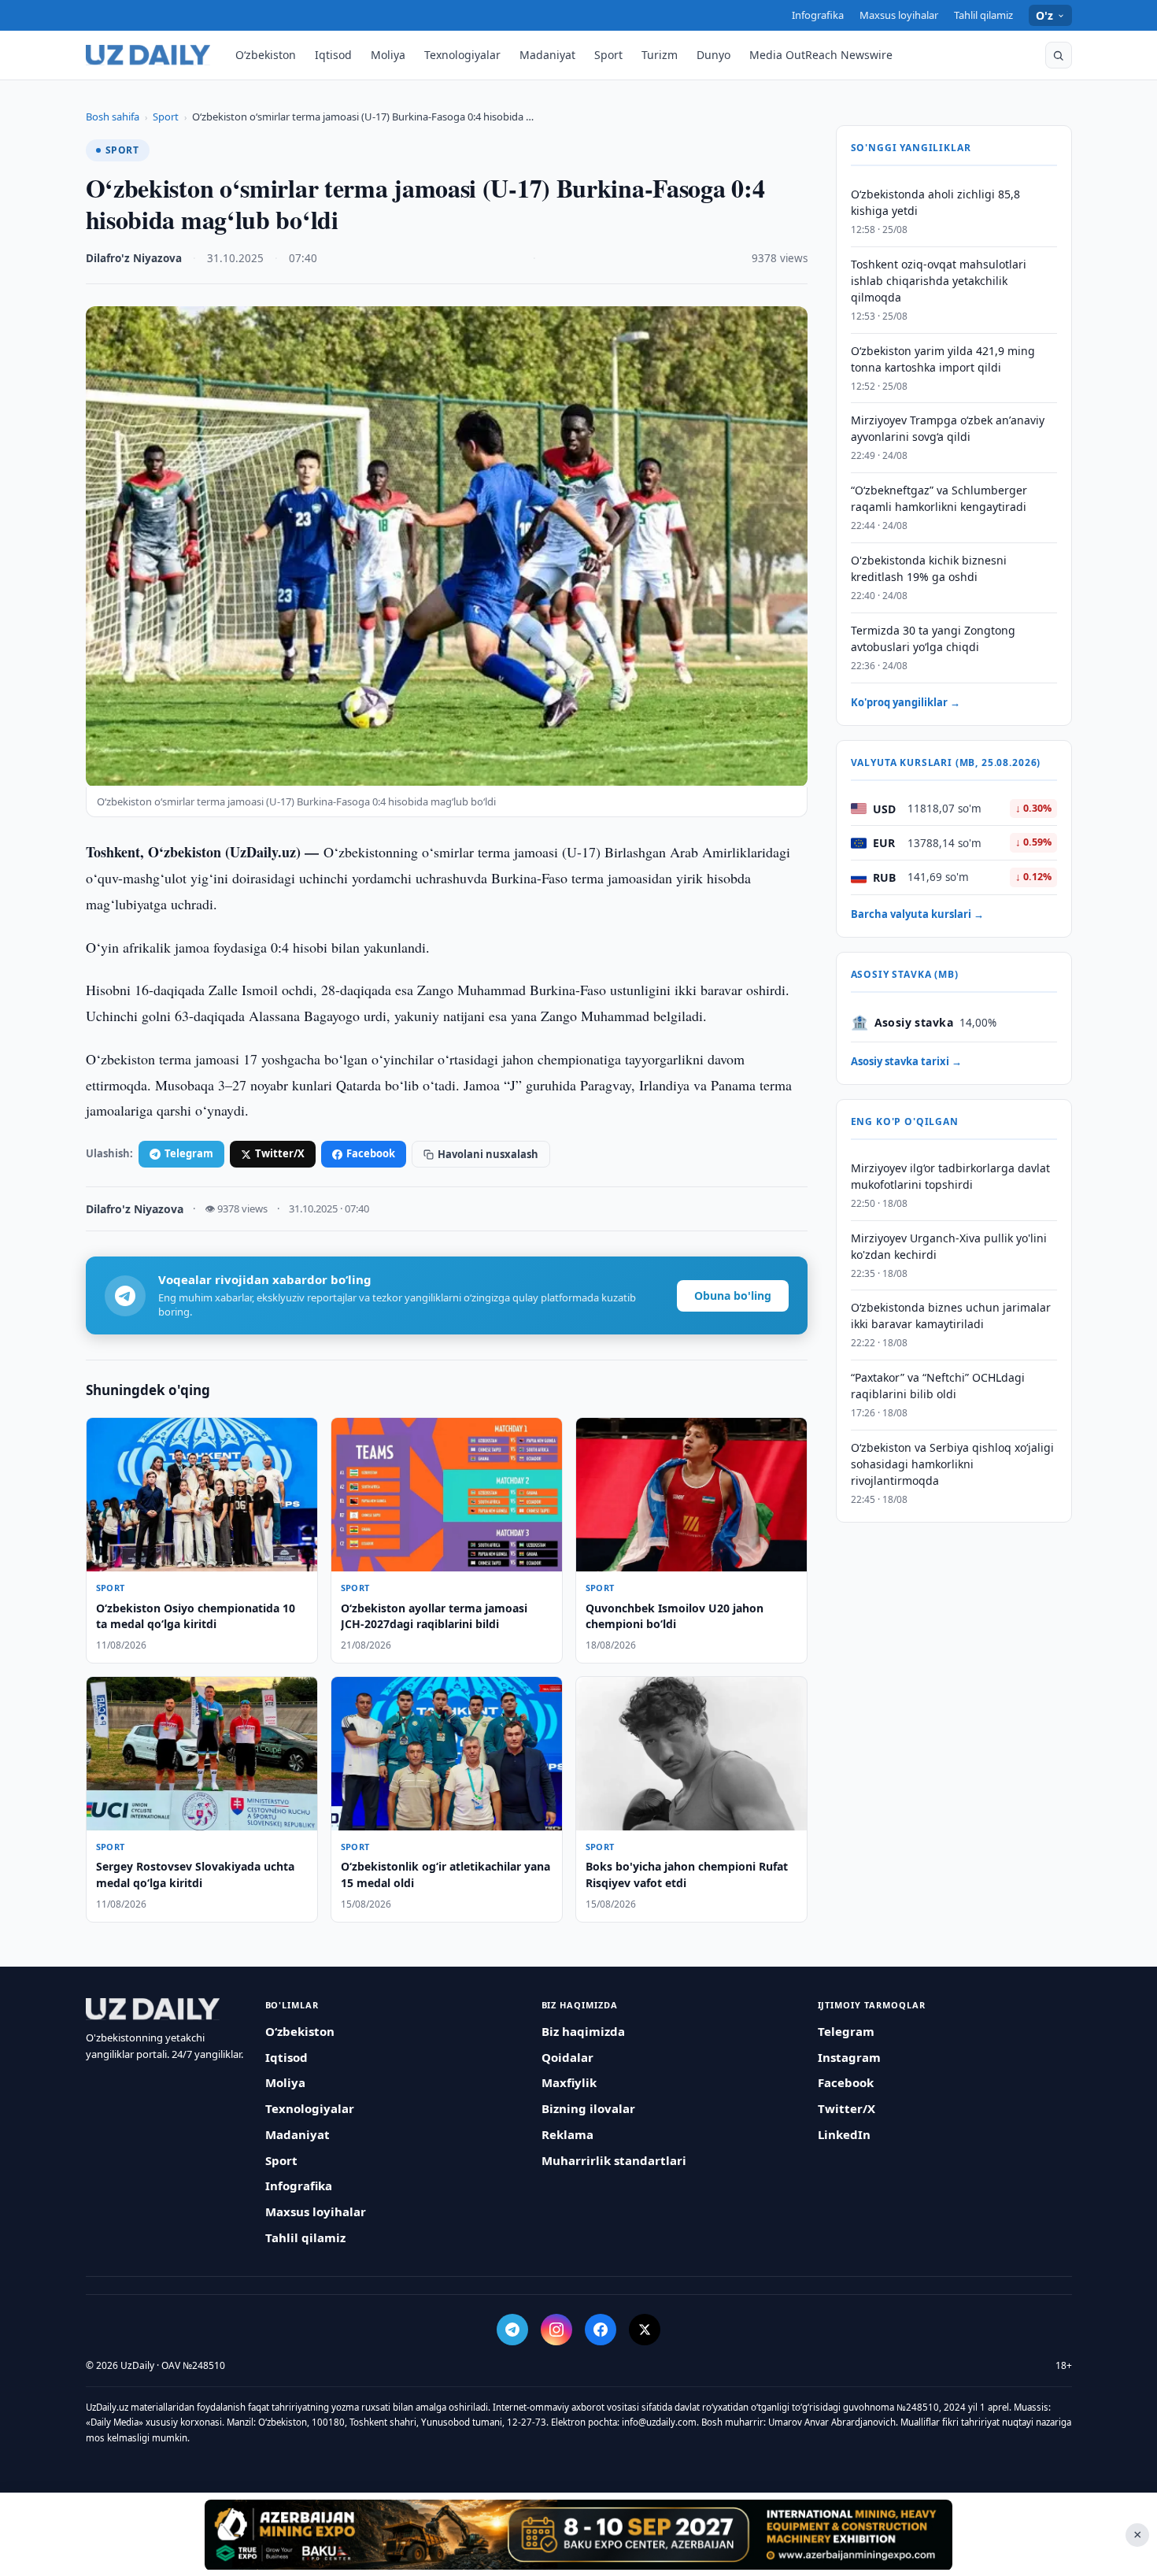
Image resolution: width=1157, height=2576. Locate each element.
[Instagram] (556, 2330)
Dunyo (713, 55)
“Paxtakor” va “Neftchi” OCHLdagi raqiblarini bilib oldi (938, 1386)
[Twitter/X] (645, 2330)
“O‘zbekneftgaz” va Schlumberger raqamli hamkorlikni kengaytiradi (939, 498)
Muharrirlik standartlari (614, 2160)
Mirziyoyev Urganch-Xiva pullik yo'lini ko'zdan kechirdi (949, 1246)
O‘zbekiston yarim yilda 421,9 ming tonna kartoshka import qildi (943, 359)
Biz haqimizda (583, 2031)
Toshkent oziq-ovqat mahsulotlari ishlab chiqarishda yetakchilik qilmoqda (939, 281)
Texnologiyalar (462, 55)
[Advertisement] (578, 2534)
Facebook (371, 1153)
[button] (1059, 55)
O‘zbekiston (266, 55)
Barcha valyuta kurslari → (917, 914)
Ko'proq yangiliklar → (906, 702)
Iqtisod (333, 55)
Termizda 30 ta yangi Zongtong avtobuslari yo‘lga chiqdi (933, 638)
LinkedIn (844, 2134)
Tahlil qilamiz (983, 15)
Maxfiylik (569, 2082)
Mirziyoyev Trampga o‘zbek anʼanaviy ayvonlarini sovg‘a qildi (948, 429)
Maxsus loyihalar (899, 15)
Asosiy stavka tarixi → (906, 1061)
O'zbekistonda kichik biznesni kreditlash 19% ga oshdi (929, 568)
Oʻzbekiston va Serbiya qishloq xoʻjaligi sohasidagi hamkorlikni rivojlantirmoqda (952, 1464)
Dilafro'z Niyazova (134, 258)
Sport (608, 55)
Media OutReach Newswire (821, 55)
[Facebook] (601, 2330)
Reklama (567, 2134)
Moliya (388, 55)
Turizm (660, 55)
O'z (1045, 15)
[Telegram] (512, 2330)
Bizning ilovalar (588, 2108)
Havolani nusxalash (488, 1154)
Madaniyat (547, 55)
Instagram (849, 2057)
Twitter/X (280, 1153)
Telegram (189, 1153)
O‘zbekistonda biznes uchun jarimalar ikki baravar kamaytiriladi (951, 1316)
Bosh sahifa (113, 117)
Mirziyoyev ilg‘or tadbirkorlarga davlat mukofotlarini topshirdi (950, 1176)
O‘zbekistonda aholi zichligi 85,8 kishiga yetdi (935, 202)
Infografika (818, 15)
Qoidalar (567, 2057)
